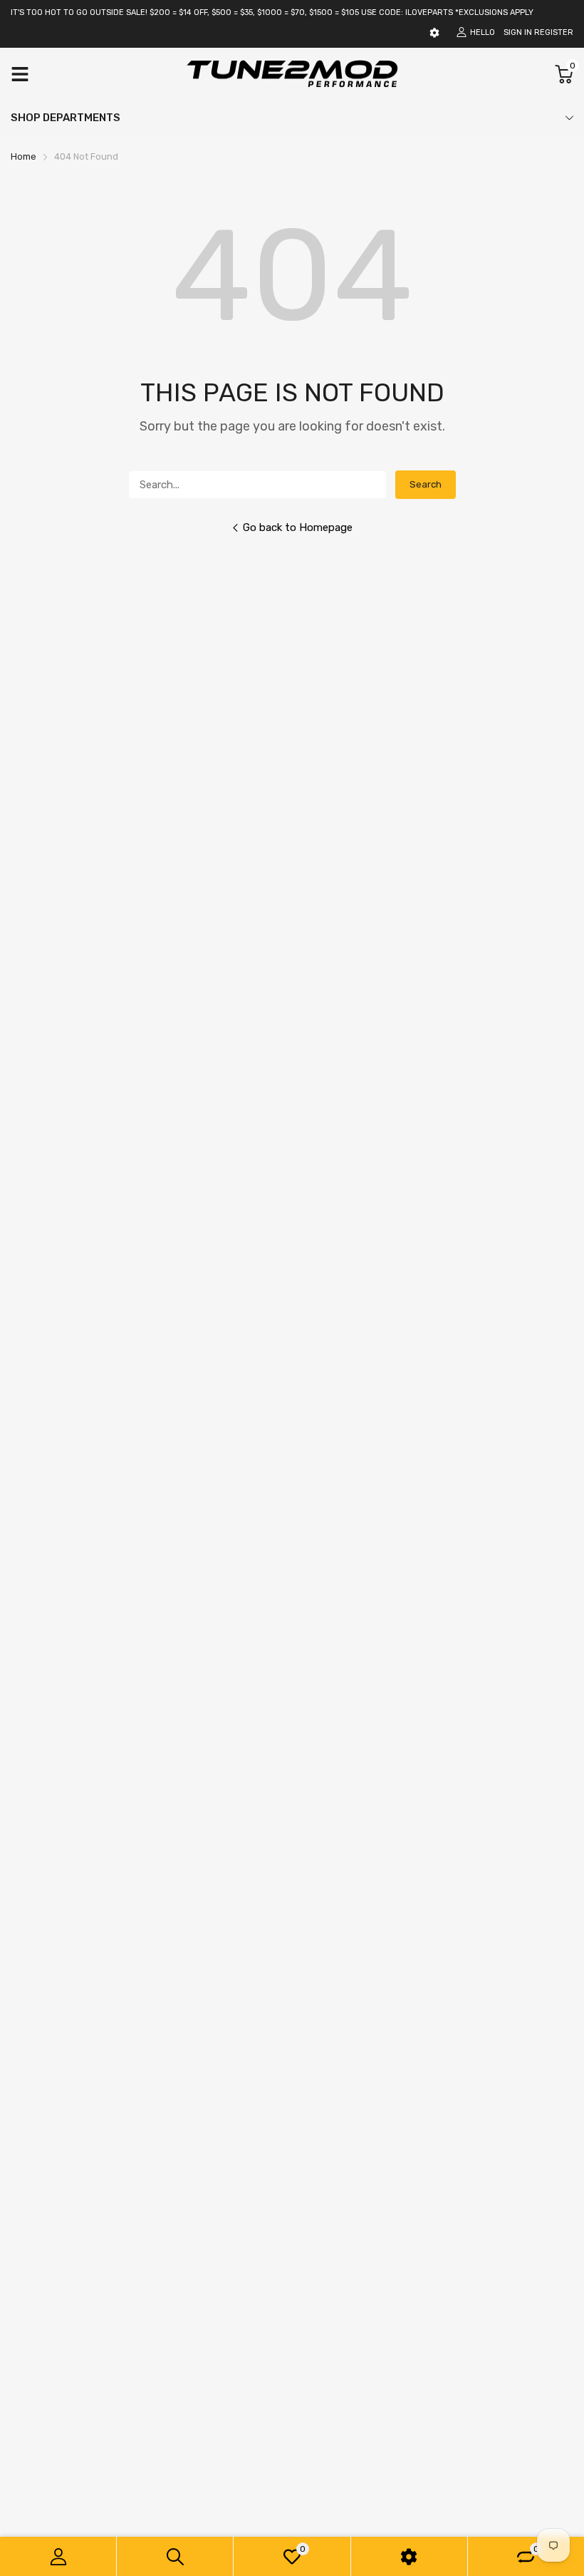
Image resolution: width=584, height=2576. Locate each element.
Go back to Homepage (298, 527)
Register (554, 32)
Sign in (518, 32)
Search (426, 484)
